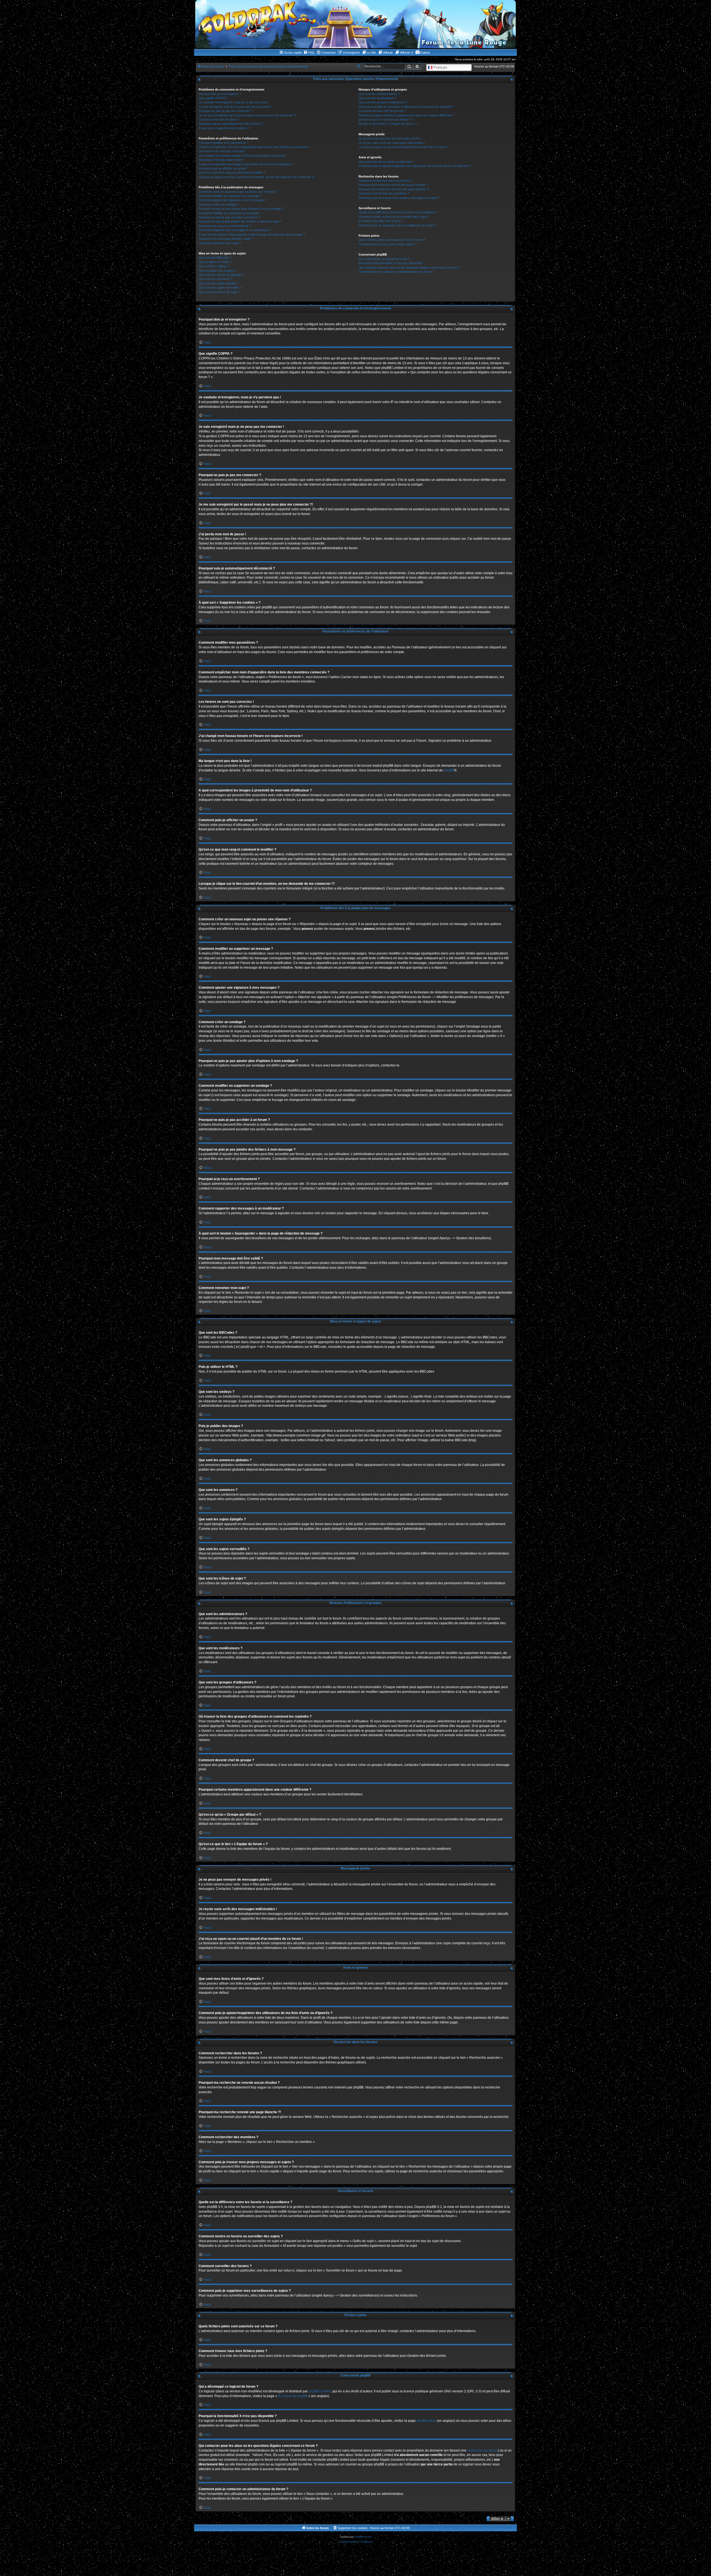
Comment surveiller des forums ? (381, 221)
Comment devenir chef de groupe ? (382, 111)
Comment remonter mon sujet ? (220, 243)
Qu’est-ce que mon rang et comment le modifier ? (232, 173)
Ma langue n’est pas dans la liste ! (221, 160)
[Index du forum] (355, 24)
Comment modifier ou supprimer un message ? (230, 196)
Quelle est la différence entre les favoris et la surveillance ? (398, 212)
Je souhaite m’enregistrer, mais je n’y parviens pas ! (233, 102)
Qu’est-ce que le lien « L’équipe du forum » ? (388, 124)
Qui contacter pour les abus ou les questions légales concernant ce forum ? (410, 268)
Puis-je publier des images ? (217, 271)
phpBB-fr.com (363, 2537)
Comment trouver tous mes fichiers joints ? (387, 244)
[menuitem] (309, 53)
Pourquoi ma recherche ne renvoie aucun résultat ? (393, 185)
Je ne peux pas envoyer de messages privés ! (390, 138)
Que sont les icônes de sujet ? (219, 292)
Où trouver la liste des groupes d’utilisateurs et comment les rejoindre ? (406, 107)
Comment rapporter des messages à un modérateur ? (235, 230)
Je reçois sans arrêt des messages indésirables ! (392, 143)
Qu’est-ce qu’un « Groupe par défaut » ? (386, 119)
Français (440, 67)
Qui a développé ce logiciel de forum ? (384, 259)
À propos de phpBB (293, 2396)
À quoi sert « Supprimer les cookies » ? (225, 128)
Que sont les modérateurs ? (377, 98)
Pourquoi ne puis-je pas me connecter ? (225, 111)
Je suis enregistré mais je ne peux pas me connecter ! (235, 107)
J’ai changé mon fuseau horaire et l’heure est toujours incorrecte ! (243, 156)
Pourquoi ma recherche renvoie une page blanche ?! (394, 189)
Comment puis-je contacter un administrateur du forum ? (396, 272)
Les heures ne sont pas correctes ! (222, 151)
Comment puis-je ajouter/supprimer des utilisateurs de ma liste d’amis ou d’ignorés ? (415, 166)
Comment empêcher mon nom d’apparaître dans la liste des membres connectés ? (254, 147)
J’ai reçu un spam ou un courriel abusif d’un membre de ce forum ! (403, 147)
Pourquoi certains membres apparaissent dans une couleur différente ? (406, 115)
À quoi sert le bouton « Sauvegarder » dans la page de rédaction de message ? (252, 234)
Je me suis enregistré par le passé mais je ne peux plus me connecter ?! (247, 115)
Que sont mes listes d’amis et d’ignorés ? (386, 162)
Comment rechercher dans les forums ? (385, 181)
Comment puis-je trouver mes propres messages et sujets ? (399, 198)
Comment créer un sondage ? (219, 204)
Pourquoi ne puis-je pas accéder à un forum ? (229, 217)
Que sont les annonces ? (216, 279)
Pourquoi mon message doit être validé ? (226, 239)
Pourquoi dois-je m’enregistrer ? (220, 94)
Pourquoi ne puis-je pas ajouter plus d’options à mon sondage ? (241, 209)
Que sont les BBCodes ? (215, 258)
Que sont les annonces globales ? (221, 275)
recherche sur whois (482, 2450)
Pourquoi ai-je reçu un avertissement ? (225, 226)
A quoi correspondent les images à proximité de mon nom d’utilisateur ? (246, 164)
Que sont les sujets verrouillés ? (220, 288)
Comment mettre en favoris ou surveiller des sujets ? (394, 217)
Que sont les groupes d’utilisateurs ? (383, 102)
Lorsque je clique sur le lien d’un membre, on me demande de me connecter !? (256, 177)
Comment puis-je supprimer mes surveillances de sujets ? (398, 225)
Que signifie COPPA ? (213, 98)
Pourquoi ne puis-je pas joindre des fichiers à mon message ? (240, 221)
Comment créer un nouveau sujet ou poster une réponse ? (238, 192)
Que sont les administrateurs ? (379, 94)
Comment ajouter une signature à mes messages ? (233, 200)
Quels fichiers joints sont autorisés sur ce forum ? (392, 240)
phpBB (449, 770)
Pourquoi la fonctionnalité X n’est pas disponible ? (391, 263)
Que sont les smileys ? (214, 266)
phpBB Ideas (426, 2421)
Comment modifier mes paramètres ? (224, 143)
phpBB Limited (320, 2391)
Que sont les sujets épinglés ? (219, 283)
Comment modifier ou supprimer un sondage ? (230, 213)
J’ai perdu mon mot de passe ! (219, 119)
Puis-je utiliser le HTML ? (215, 262)
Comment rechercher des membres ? (384, 193)
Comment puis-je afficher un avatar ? (223, 168)
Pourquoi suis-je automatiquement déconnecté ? (231, 124)
